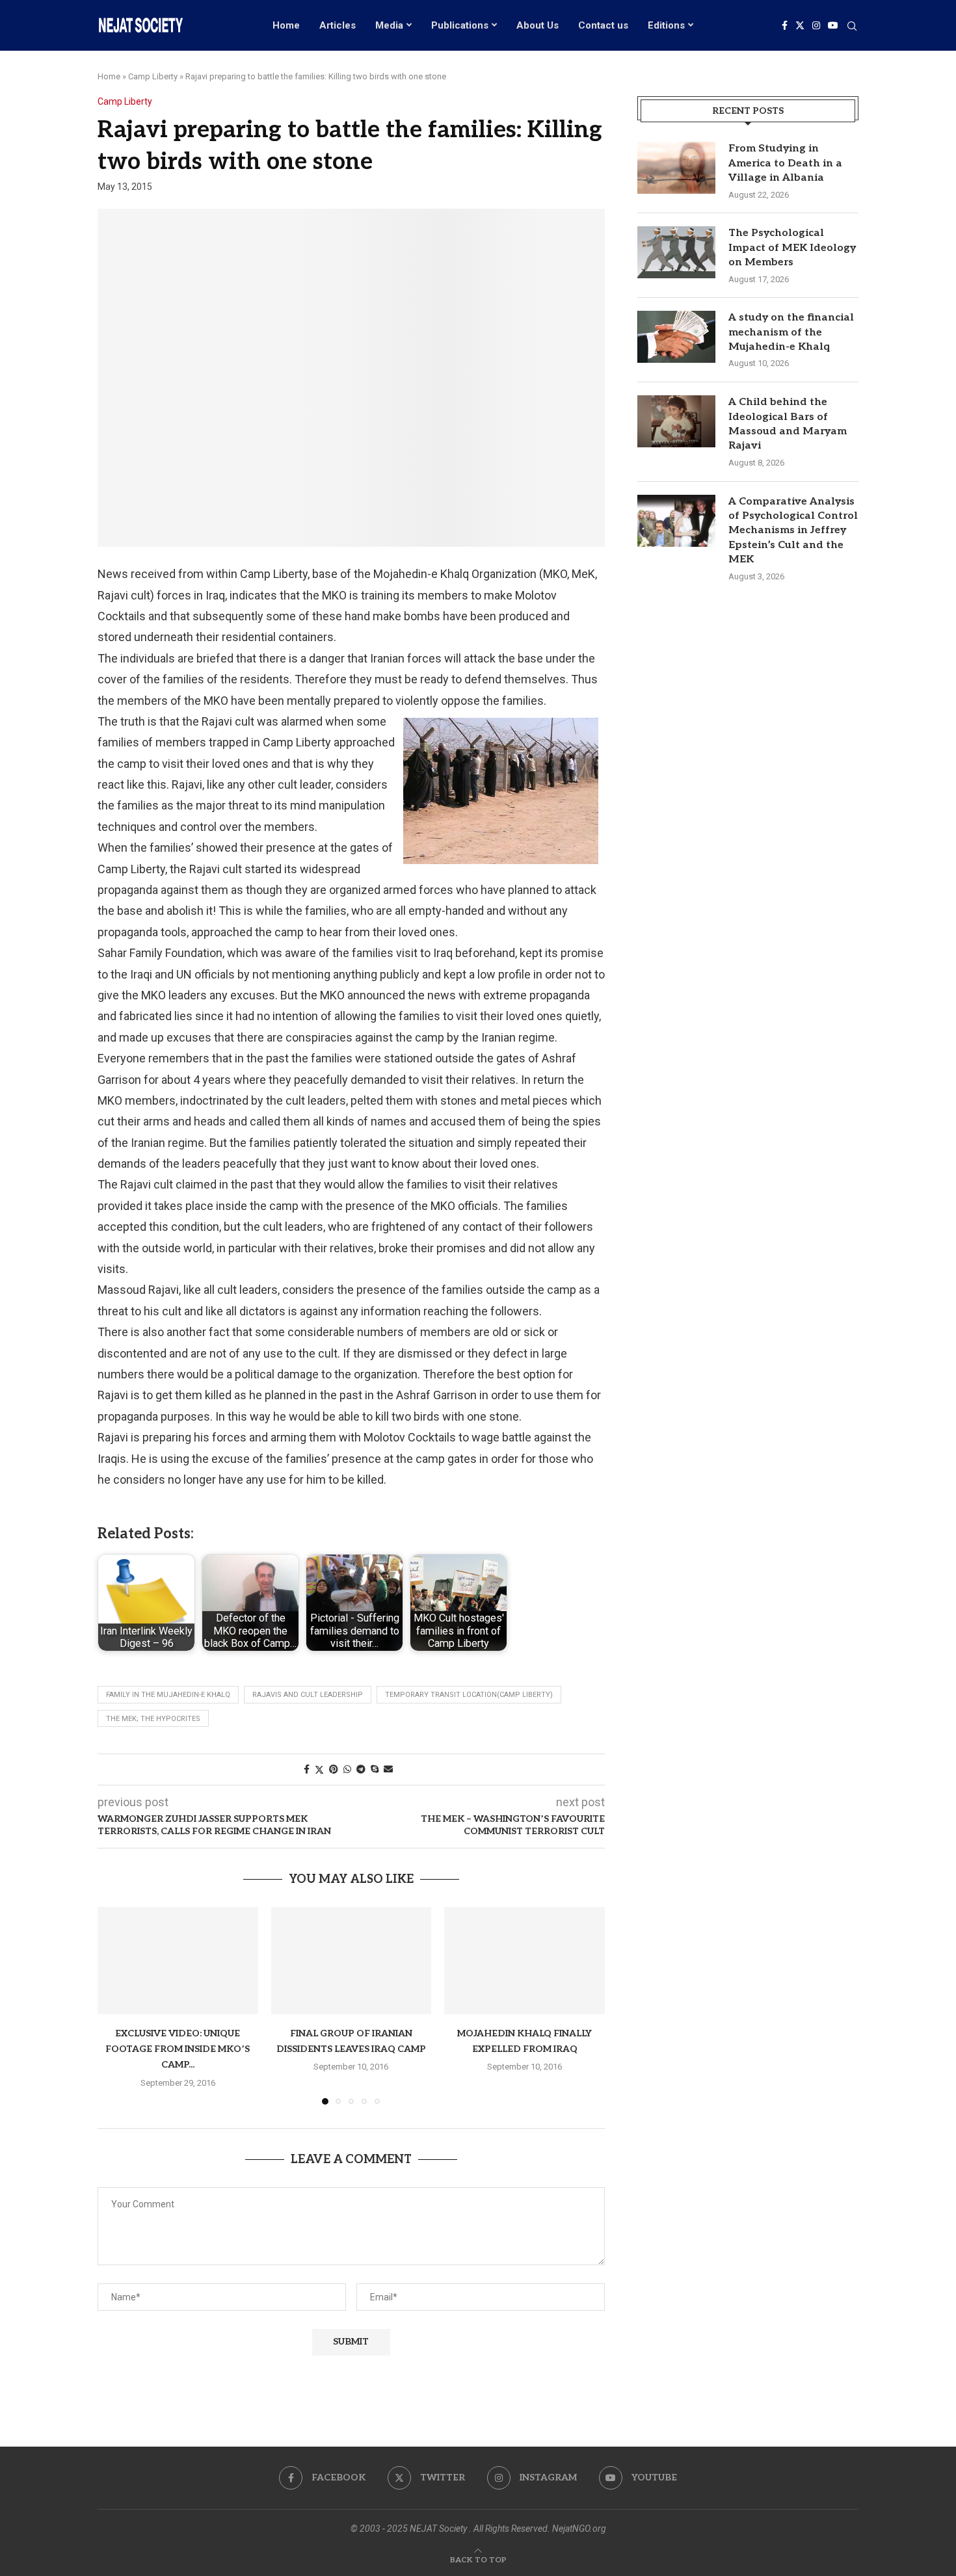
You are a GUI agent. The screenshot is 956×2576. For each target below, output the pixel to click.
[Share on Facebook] (307, 1769)
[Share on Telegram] (361, 1769)
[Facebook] (785, 25)
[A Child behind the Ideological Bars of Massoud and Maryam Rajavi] (676, 421)
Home (286, 25)
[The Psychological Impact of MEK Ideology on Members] (676, 252)
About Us (538, 25)
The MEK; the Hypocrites (153, 1719)
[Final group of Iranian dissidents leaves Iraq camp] (352, 1960)
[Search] (852, 27)
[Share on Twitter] (319, 1769)
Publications (460, 25)
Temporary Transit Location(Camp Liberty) (469, 1695)
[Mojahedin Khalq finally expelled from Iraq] (524, 1960)
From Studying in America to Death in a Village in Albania (785, 163)
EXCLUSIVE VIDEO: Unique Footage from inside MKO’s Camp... (178, 2049)
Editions (666, 25)
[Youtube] (833, 25)
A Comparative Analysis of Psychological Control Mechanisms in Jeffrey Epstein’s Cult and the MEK (793, 531)
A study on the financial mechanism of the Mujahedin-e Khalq (791, 332)
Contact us (603, 25)
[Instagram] (816, 25)
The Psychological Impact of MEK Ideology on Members (792, 248)
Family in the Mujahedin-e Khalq (168, 1695)
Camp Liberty (153, 76)
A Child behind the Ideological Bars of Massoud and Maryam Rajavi (788, 424)
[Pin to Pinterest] (334, 1769)
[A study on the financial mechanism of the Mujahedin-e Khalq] (676, 337)
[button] (115, 2005)
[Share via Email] (388, 1769)
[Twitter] (800, 25)
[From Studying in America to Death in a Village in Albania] (676, 168)
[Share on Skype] (375, 1769)
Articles (338, 25)
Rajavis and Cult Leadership (308, 1695)
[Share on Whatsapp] (347, 1769)
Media (389, 25)
